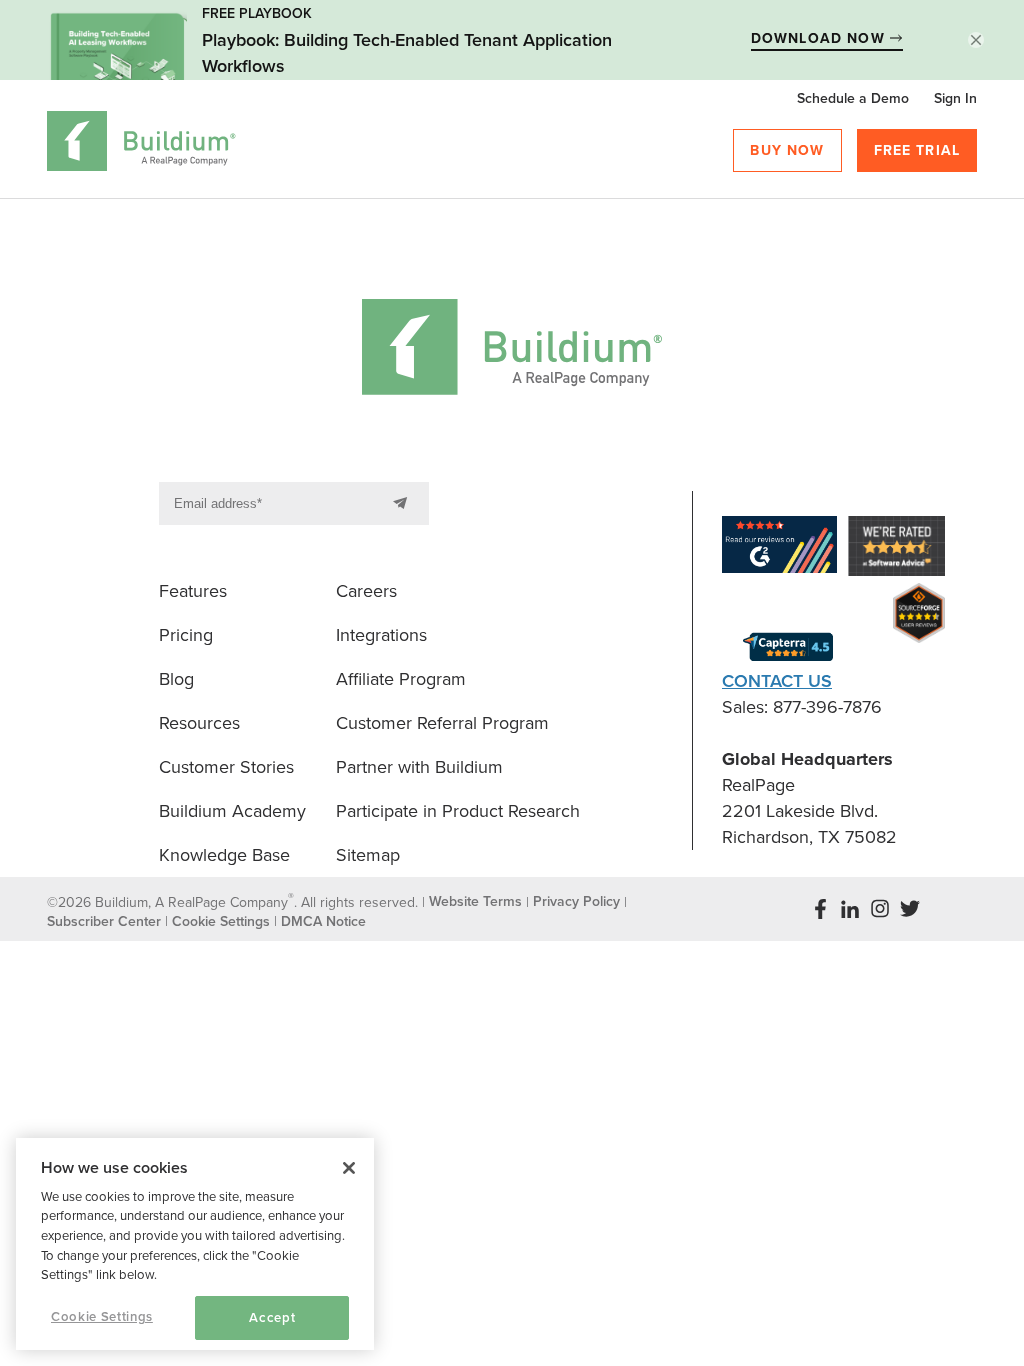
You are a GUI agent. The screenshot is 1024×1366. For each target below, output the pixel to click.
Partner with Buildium (419, 767)
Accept (272, 1318)
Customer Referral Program (442, 723)
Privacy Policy (576, 901)
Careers (366, 591)
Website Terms (475, 901)
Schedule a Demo (853, 98)
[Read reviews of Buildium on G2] (779, 548)
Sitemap (368, 855)
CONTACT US (777, 681)
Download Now (820, 38)
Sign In (955, 98)
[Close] (349, 1168)
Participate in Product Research (458, 811)
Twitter (910, 909)
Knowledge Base (224, 855)
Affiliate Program (401, 679)
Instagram (880, 909)
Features (193, 591)
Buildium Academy (232, 811)
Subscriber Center (104, 921)
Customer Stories (226, 767)
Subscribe (404, 503)
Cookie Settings (102, 1317)
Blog (176, 679)
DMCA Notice (323, 921)
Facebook (820, 909)
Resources (199, 723)
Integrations (381, 635)
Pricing (186, 635)
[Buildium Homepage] (141, 144)
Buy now (787, 150)
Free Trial (917, 150)
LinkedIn (850, 909)
